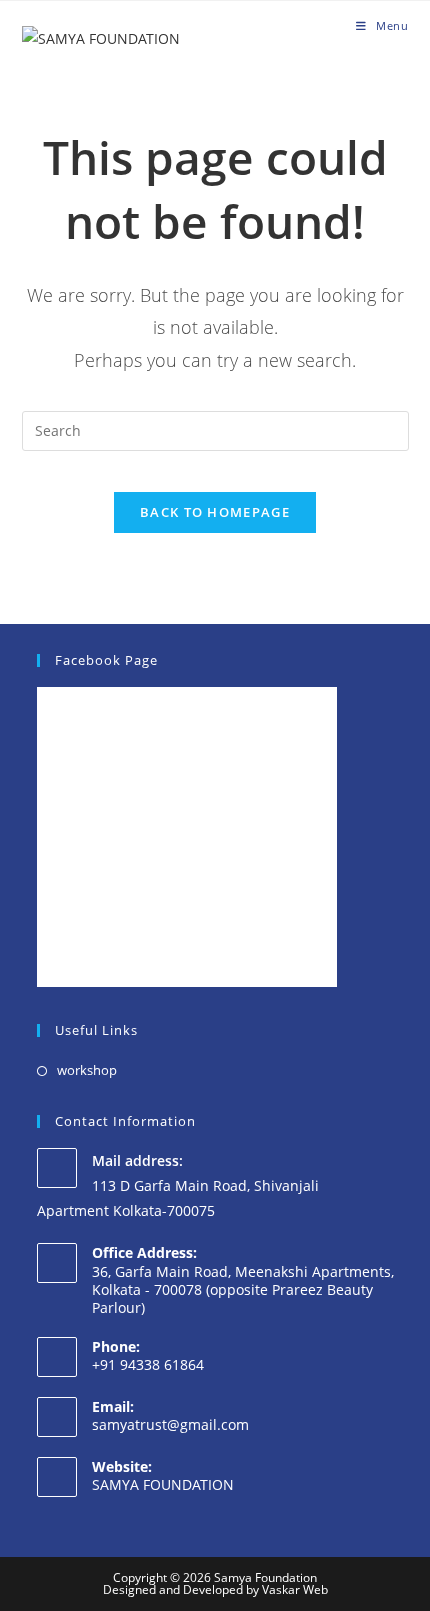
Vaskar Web (295, 1589)
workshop (87, 1070)
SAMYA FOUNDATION (163, 1484)
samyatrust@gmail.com (170, 1424)
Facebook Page (106, 660)
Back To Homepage (215, 512)
